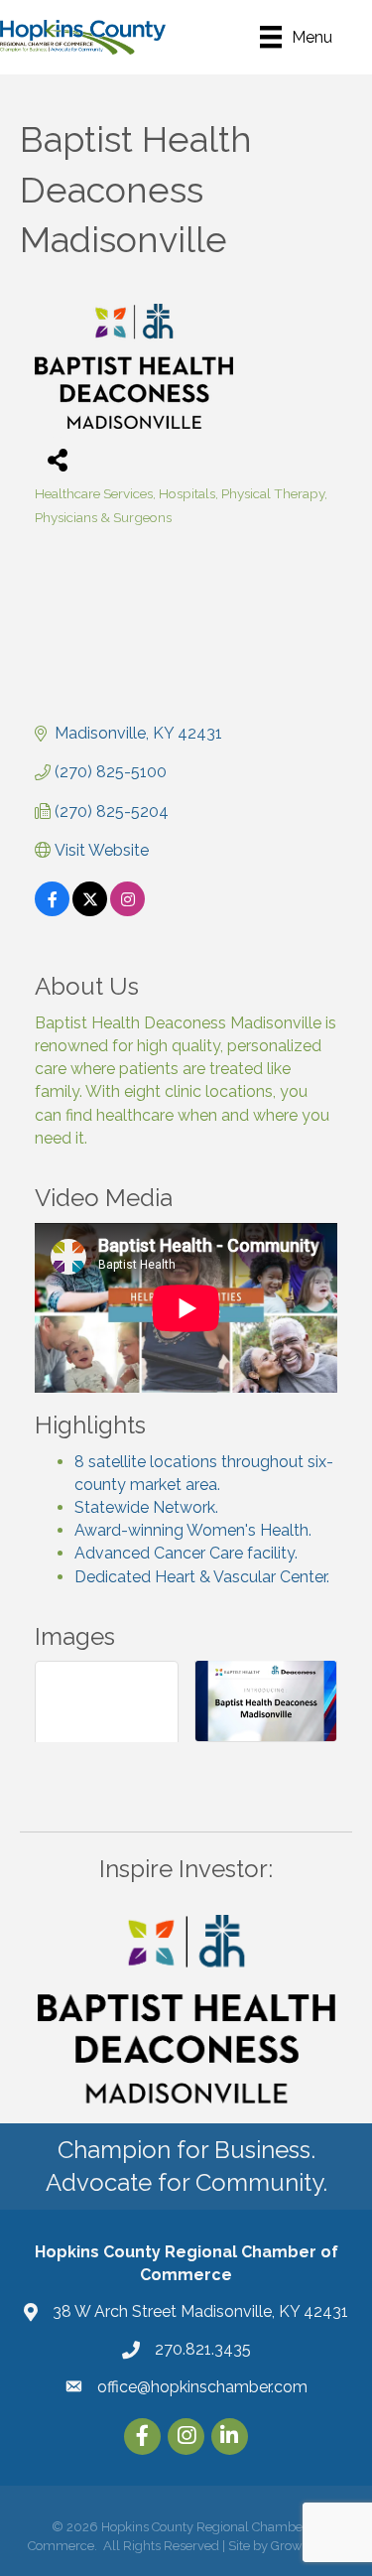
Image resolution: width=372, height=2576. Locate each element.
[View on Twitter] (90, 911)
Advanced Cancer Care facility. (186, 1553)
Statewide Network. (146, 1507)
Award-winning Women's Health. (193, 1530)
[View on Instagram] (127, 911)
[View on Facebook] (52, 911)
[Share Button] (57, 459)
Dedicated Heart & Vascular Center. (202, 1577)
